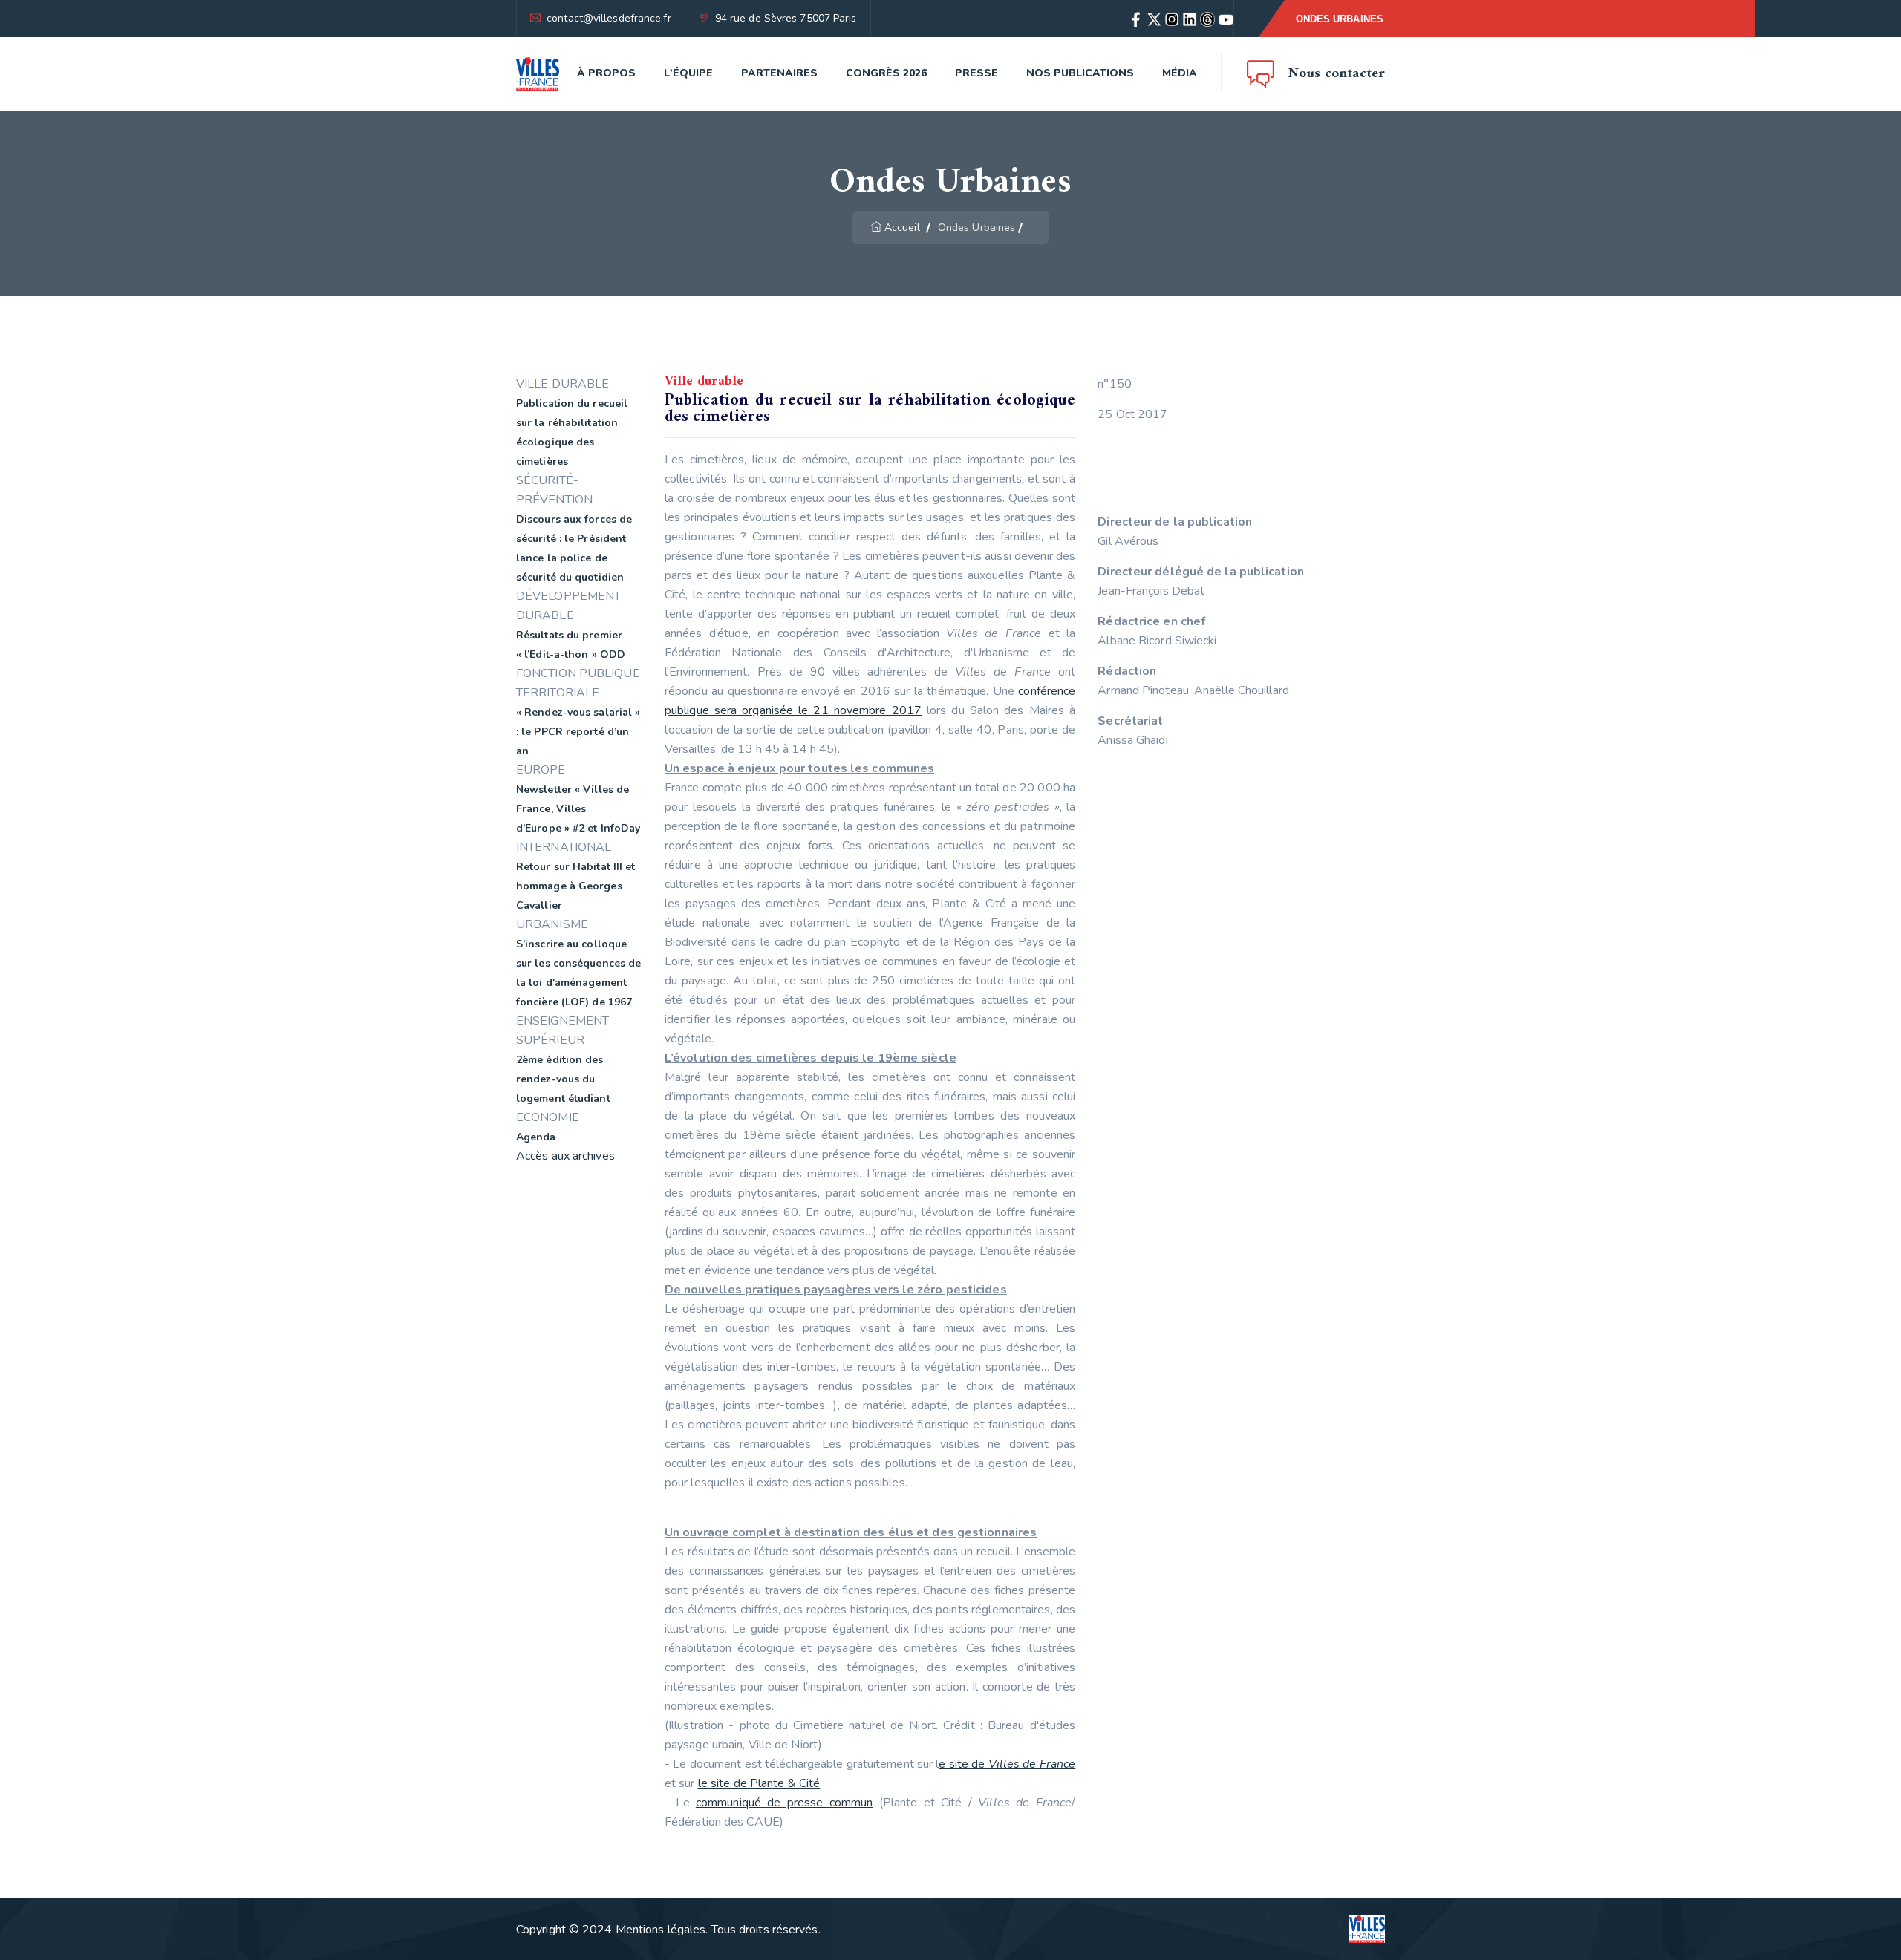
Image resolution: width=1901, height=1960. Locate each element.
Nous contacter (1337, 74)
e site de (1007, 1764)
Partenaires (779, 73)
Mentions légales (661, 1930)
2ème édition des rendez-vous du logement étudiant (563, 1079)
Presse (976, 73)
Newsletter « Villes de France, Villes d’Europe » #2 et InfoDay (578, 809)
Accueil (902, 228)
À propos (606, 73)
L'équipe (688, 73)
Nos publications (1080, 73)
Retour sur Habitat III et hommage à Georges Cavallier (576, 886)
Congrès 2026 (886, 73)
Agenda (536, 1137)
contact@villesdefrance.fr (609, 18)
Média (1180, 73)
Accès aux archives (565, 1156)
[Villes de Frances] (538, 74)
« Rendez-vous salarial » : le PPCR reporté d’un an (578, 732)
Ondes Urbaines (1340, 19)
